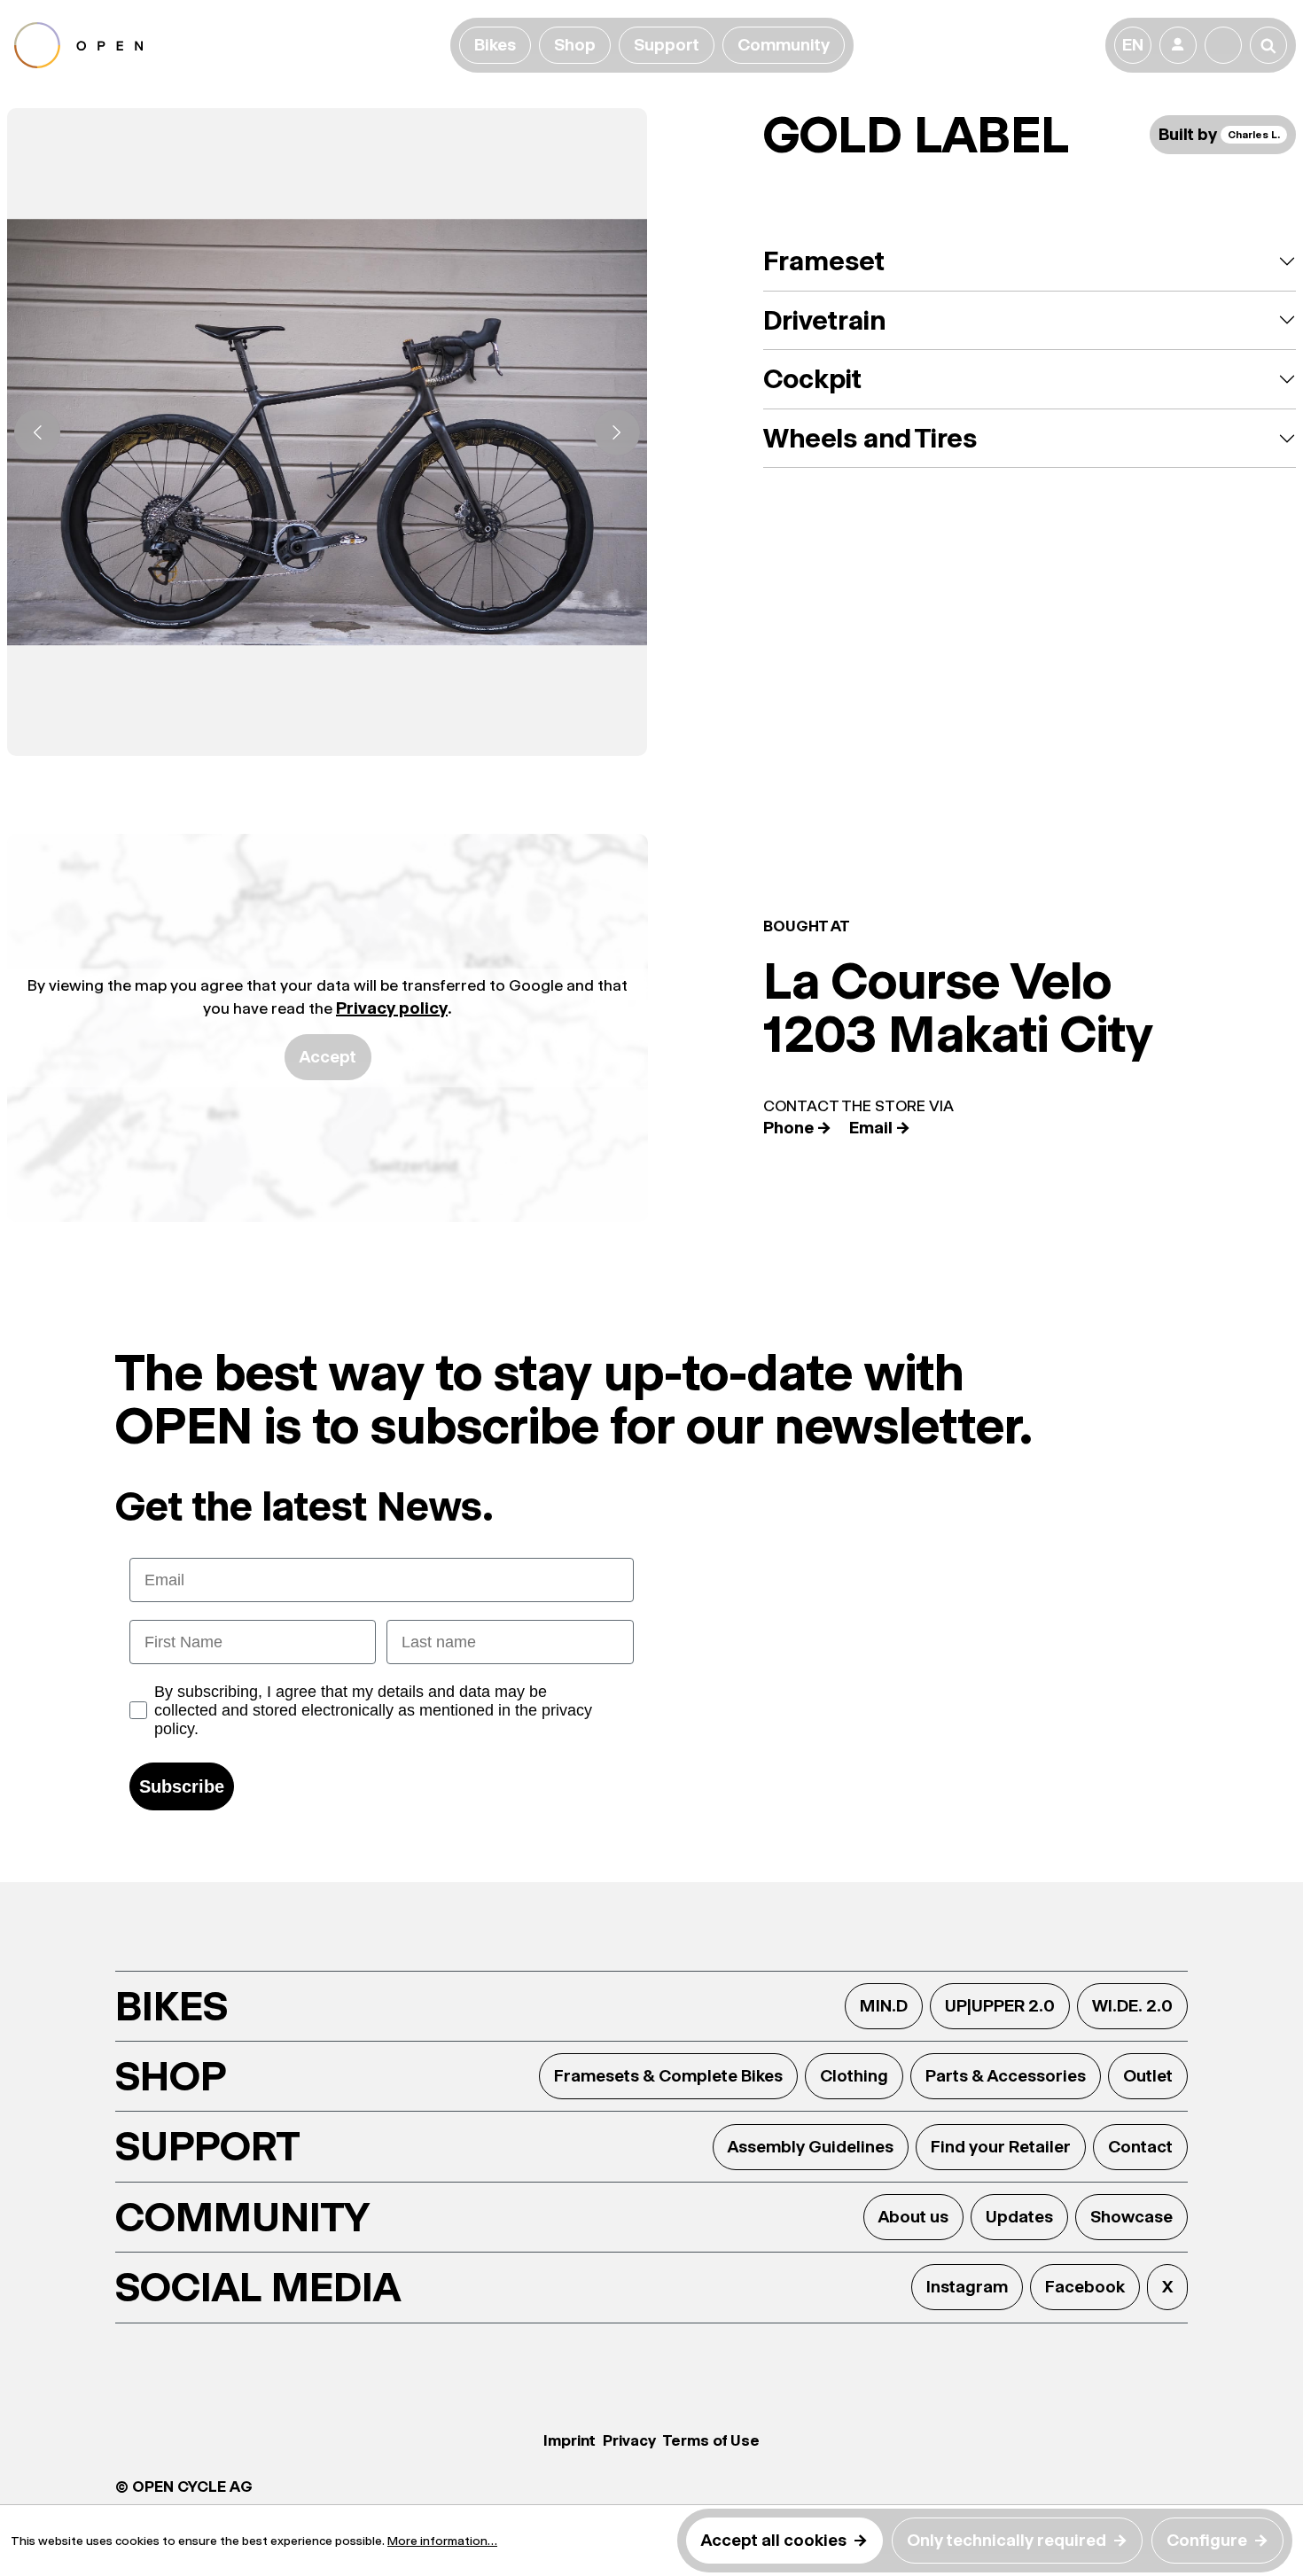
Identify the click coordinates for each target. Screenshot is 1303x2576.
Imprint (570, 2440)
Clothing (854, 2076)
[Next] (617, 432)
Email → (880, 1128)
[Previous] (37, 432)
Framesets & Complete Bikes (668, 2076)
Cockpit (812, 379)
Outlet (1148, 2076)
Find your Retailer (1001, 2147)
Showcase (1131, 2217)
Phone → (797, 1128)
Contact (1140, 2147)
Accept (328, 1057)
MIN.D (884, 2006)
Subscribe (182, 1786)
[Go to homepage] (229, 45)
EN (1133, 45)
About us (913, 2217)
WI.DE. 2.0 (1132, 2006)
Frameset (824, 261)
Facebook (1085, 2287)
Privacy (629, 2440)
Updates (1019, 2217)
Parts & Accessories (1006, 2076)
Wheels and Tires (870, 438)
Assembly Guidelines (811, 2147)
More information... (442, 2541)
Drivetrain (824, 320)
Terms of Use (711, 2440)
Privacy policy (392, 1008)
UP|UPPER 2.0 (1000, 2006)
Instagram (967, 2287)
